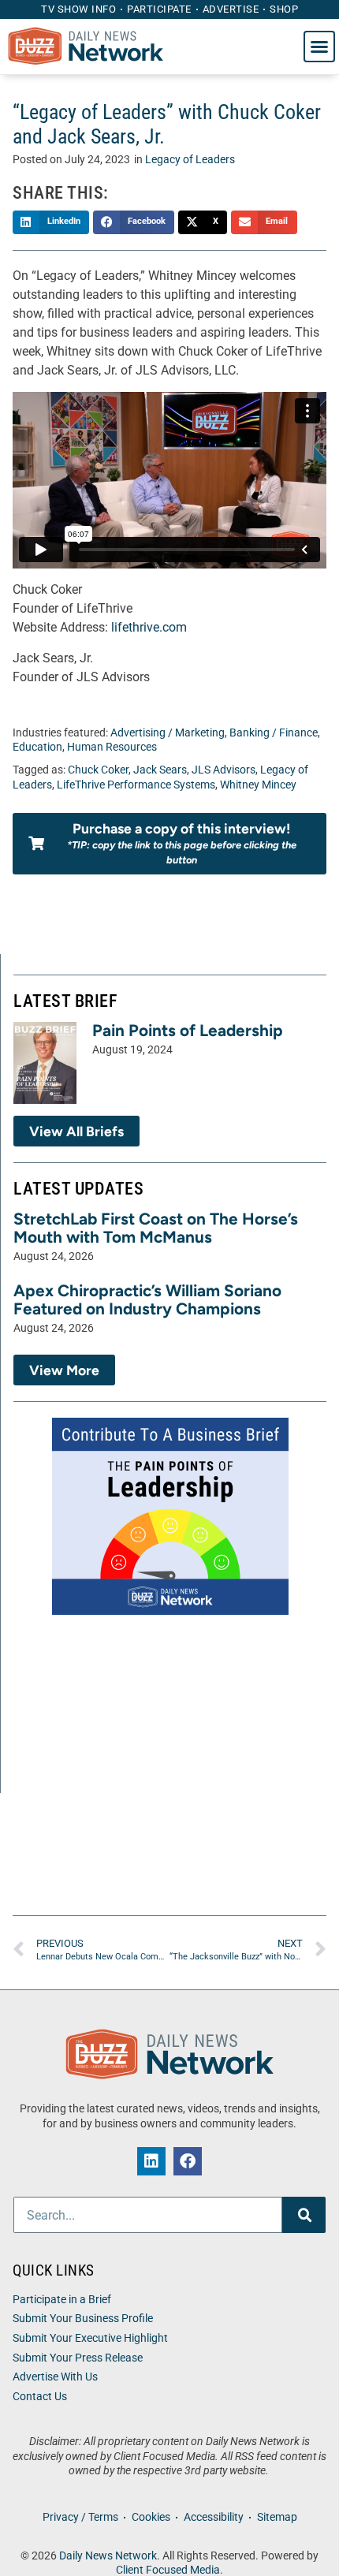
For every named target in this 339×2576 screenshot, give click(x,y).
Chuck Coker (98, 770)
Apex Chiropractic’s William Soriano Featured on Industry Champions (147, 1299)
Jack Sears (160, 770)
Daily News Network (108, 2556)
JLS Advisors (224, 770)
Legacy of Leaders (190, 160)
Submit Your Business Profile (83, 2319)
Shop (284, 9)
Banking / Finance (274, 733)
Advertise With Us (55, 2377)
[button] (319, 47)
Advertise (231, 9)
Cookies (151, 2517)
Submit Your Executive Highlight (90, 2338)
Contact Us (40, 2397)
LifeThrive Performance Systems (136, 785)
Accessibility (214, 2517)
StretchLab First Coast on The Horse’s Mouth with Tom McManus (156, 1228)
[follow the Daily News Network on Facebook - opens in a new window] (188, 2161)
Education (37, 747)
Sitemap (277, 2517)
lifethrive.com (149, 627)
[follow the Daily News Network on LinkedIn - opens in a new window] (151, 2161)
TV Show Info (78, 9)
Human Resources (112, 747)
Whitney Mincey (258, 785)
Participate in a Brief (62, 2300)
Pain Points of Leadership (188, 1030)
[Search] (304, 2215)
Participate (159, 9)
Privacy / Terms (80, 2517)
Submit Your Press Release (78, 2358)
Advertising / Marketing (168, 733)
